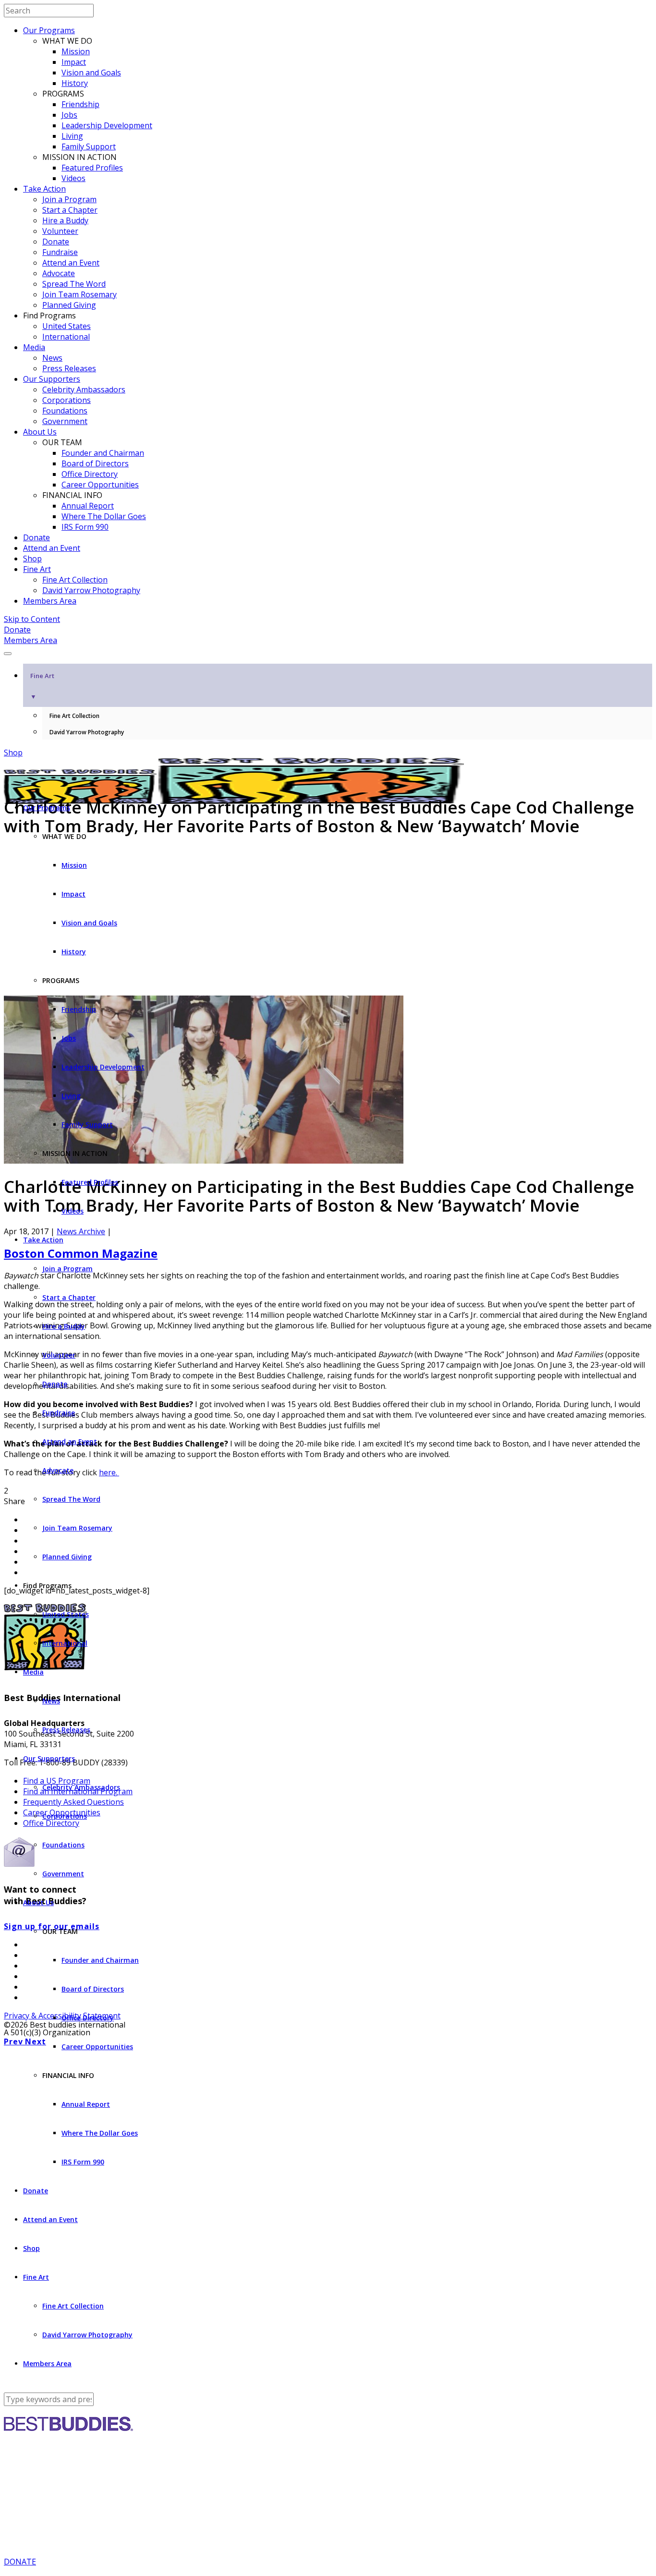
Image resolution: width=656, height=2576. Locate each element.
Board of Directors (95, 463)
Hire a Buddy (65, 220)
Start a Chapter (70, 210)
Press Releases (69, 368)
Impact (74, 62)
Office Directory (90, 474)
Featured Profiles (92, 168)
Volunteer (60, 231)
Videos (73, 178)
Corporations (67, 400)
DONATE (20, 2562)
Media (34, 347)
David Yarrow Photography (91, 590)
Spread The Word (74, 284)
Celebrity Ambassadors (84, 389)
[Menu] (8, 654)
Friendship (80, 104)
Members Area (50, 601)
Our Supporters (52, 379)
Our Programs (49, 30)
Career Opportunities (100, 485)
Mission (76, 51)
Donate (56, 242)
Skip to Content (32, 619)
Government (65, 421)
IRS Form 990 (85, 527)
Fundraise (60, 252)
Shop (32, 559)
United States (67, 326)
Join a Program (69, 199)
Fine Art (37, 569)
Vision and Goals (91, 73)
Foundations (65, 411)
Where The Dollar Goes (104, 516)
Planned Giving (69, 305)
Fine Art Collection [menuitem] (74, 716)
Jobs (69, 115)
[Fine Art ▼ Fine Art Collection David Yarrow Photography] (328, 651)
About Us (40, 432)
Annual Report (88, 506)
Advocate (59, 273)
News (52, 358)
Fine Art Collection (75, 580)
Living (72, 136)
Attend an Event (71, 263)
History (75, 83)
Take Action (44, 189)
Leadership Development (107, 125)
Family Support (89, 146)
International (66, 337)
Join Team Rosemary (79, 294)
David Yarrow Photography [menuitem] (87, 732)
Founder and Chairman (103, 453)
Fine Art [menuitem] (42, 686)
